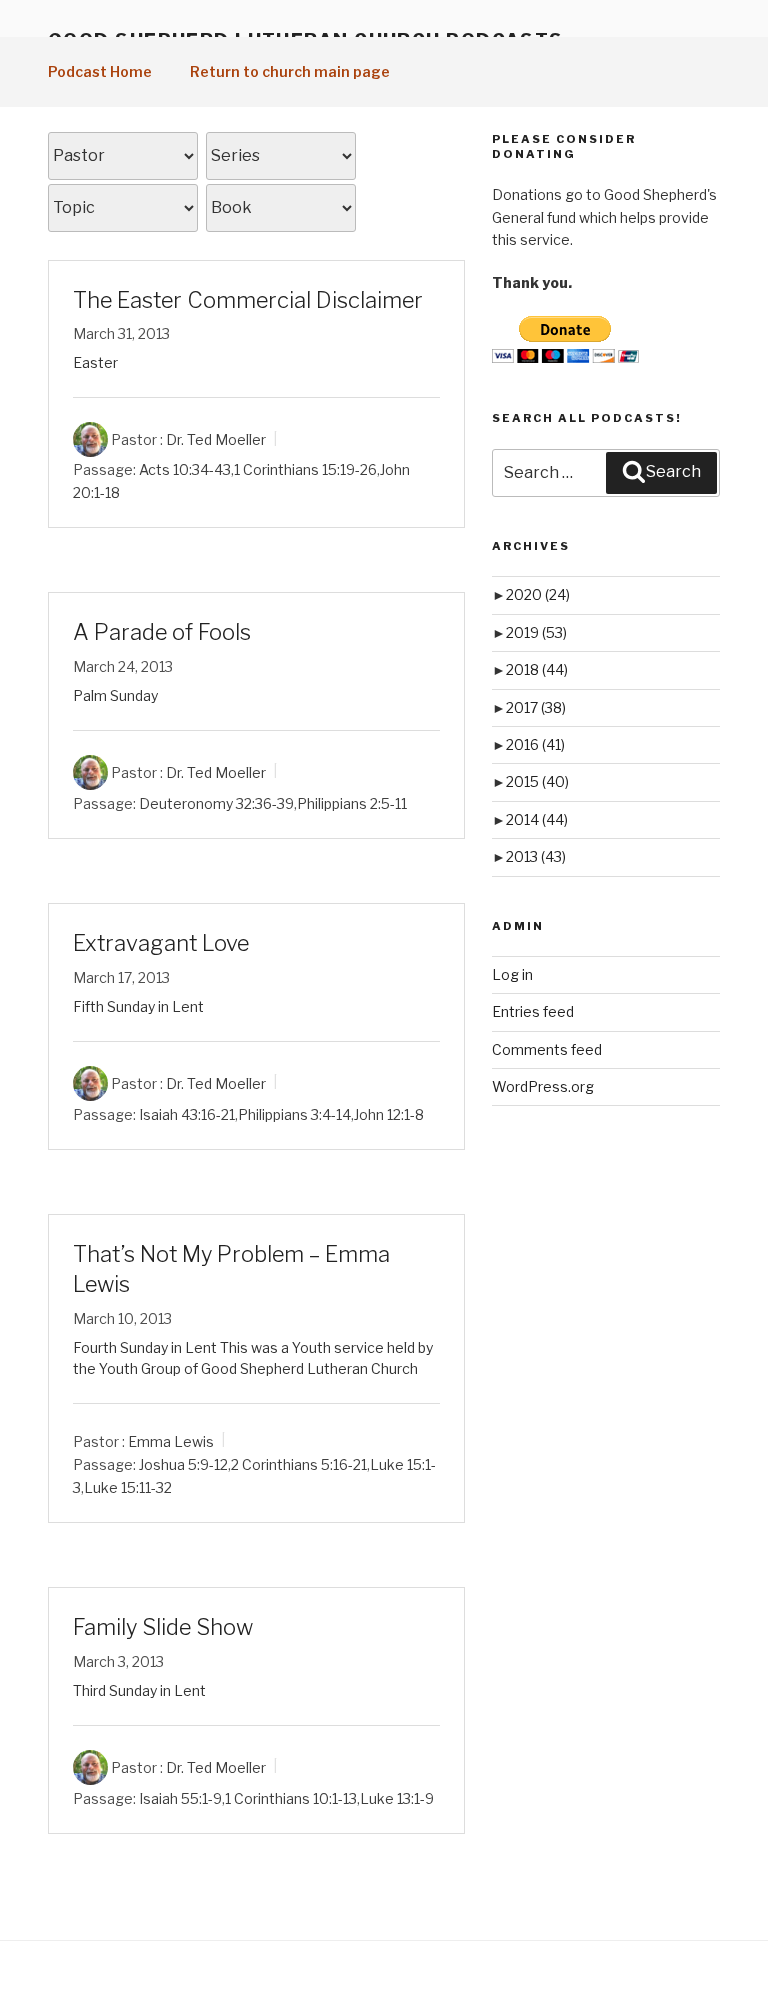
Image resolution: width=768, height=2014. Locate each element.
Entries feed (533, 1011)
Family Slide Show (163, 1627)
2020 (538, 594)
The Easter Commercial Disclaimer (248, 300)
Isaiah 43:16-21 (187, 1113)
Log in (512, 974)
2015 (537, 781)
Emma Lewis (171, 1441)
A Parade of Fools (162, 632)
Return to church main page (290, 71)
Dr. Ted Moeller (216, 439)
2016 (535, 744)
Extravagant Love (161, 943)
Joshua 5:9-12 (183, 1464)
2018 (537, 669)
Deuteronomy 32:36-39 (216, 803)
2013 (536, 856)
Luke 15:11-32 (128, 1487)
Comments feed (547, 1049)
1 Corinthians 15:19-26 (305, 469)
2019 (536, 632)
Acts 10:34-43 (185, 469)
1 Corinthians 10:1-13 (291, 1798)
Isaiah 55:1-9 (180, 1798)
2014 (537, 819)
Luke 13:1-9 (397, 1798)
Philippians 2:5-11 (352, 803)
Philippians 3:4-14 (294, 1113)
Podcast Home (100, 71)
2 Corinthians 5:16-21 (299, 1464)
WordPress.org (543, 1086)
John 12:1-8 (389, 1113)
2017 (536, 707)
